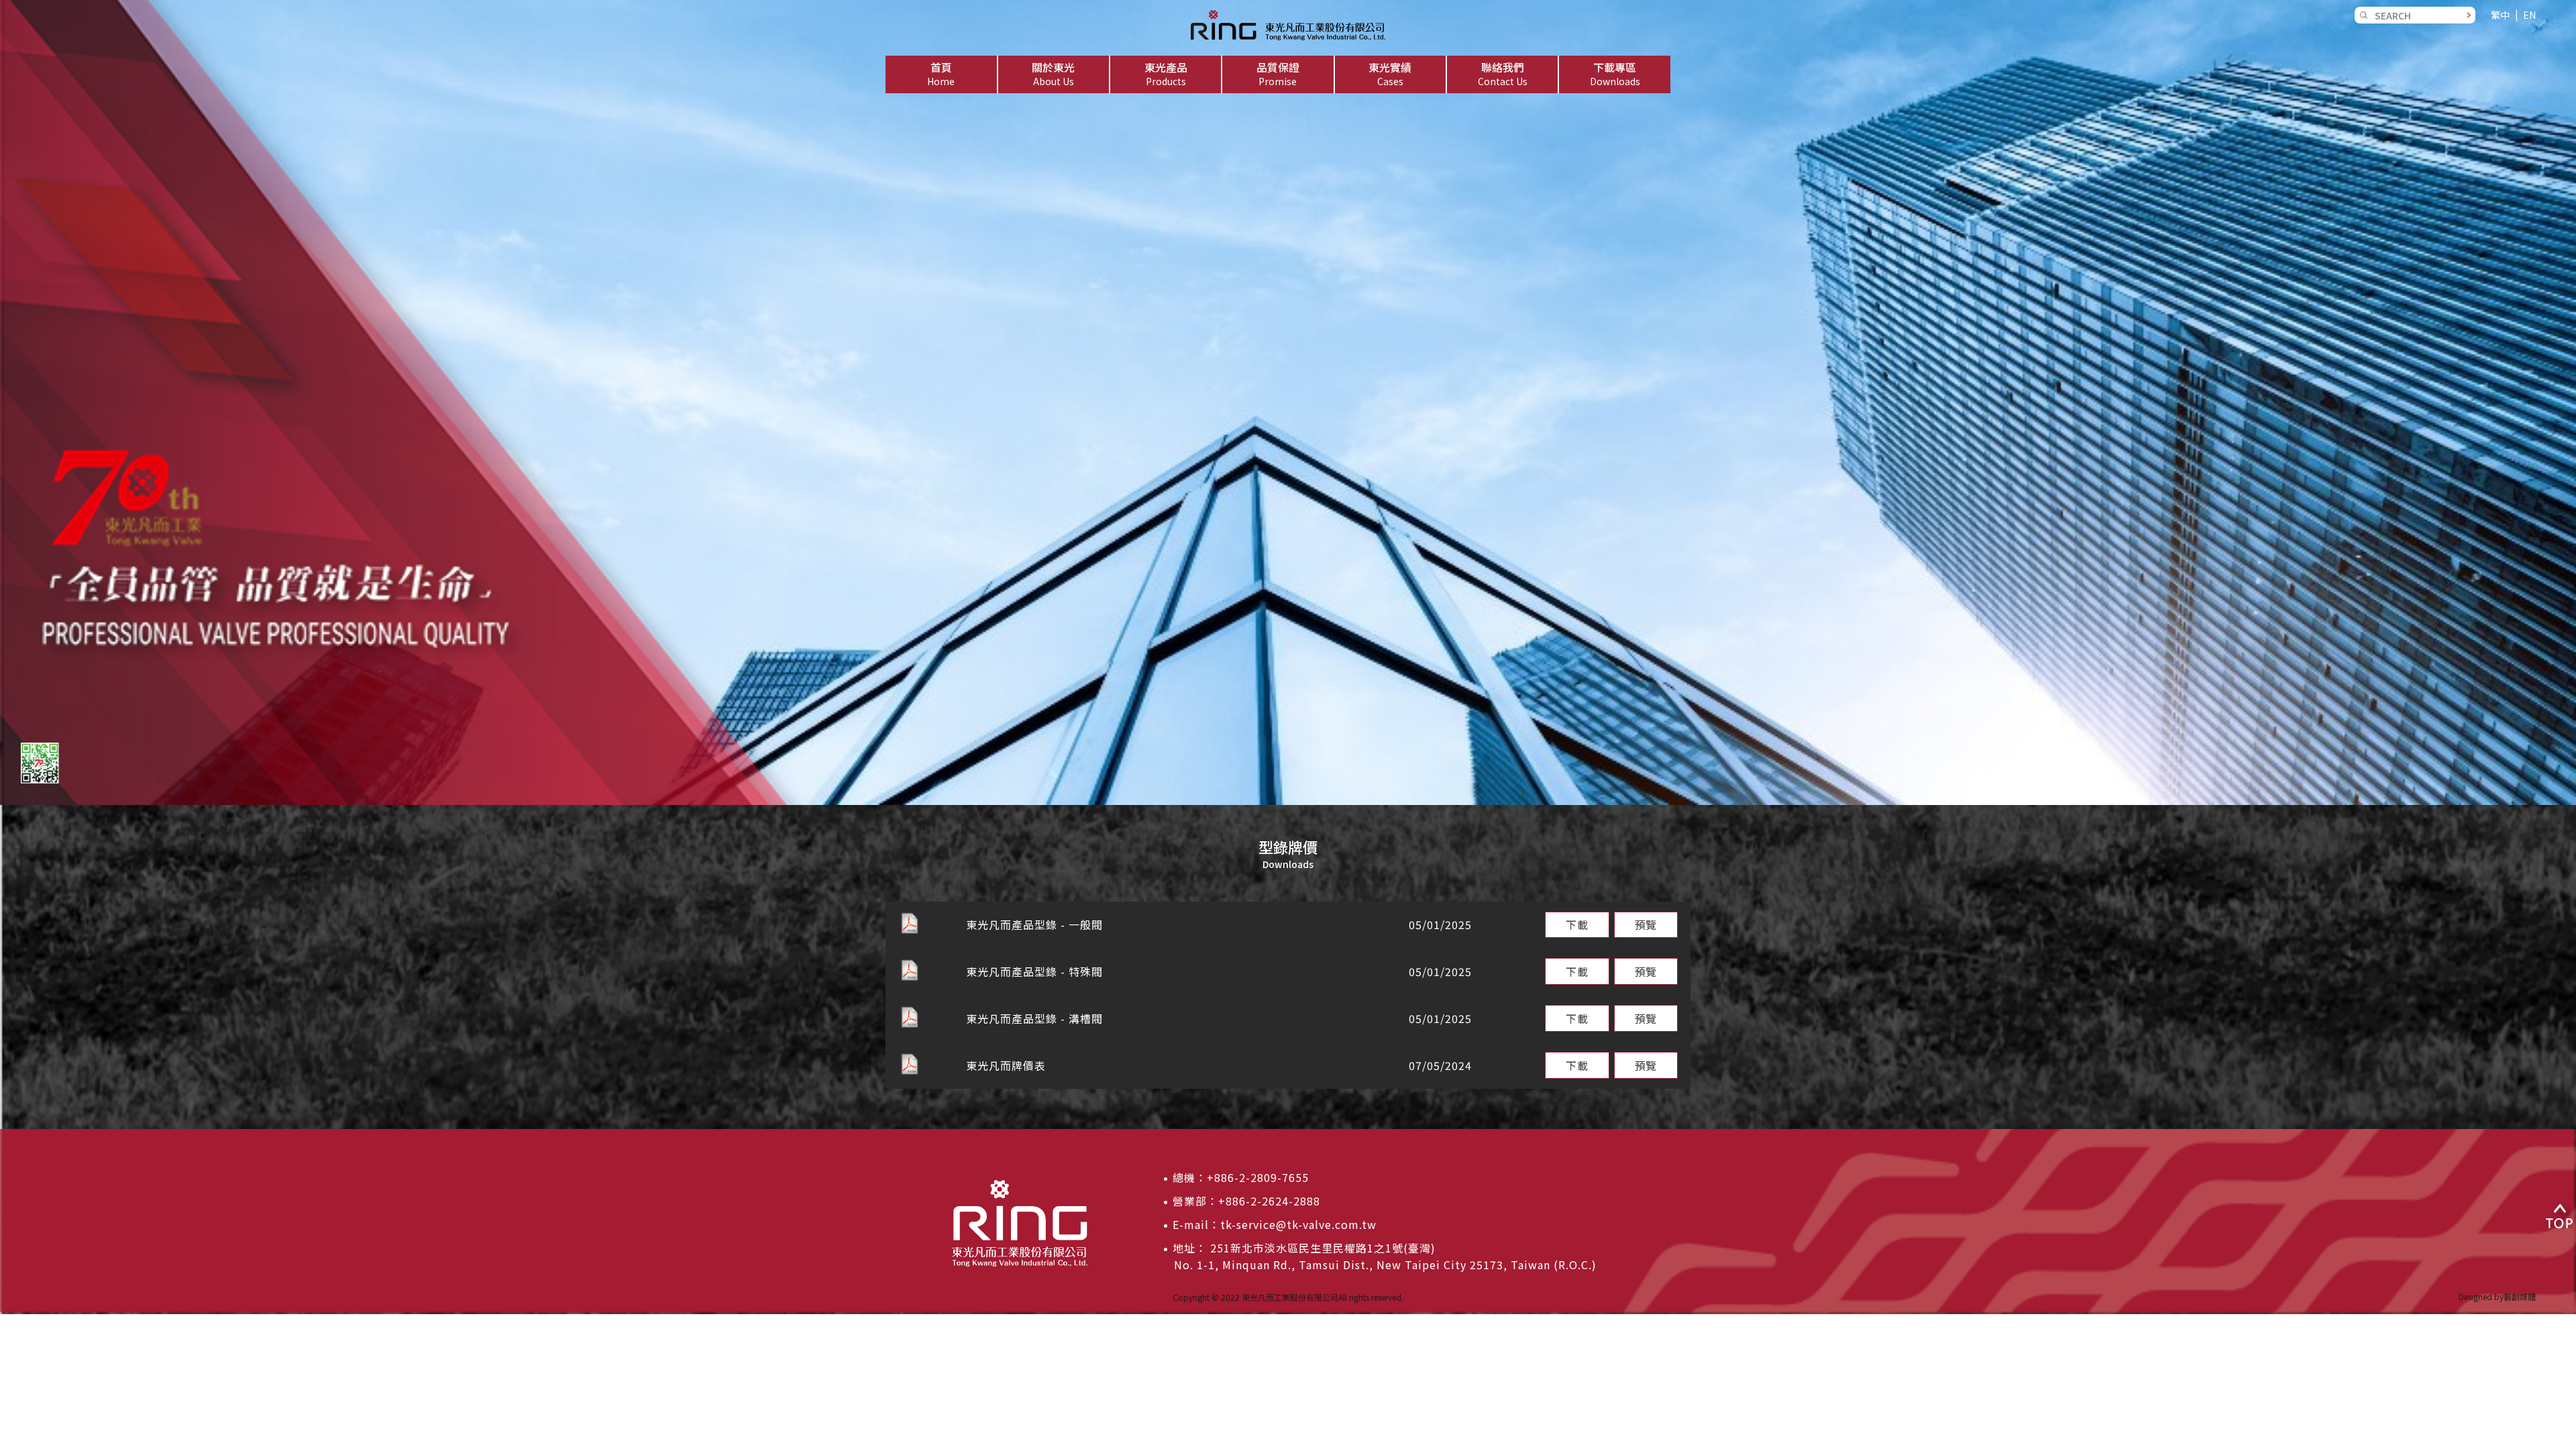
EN (2529, 15)
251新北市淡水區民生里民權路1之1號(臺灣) (1321, 1248)
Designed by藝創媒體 (2497, 1296)
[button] (1054, 74)
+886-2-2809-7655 (1258, 1177)
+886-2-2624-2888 (1269, 1201)
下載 (1577, 924)
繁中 (2500, 15)
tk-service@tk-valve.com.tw (1298, 1224)
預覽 (1646, 924)
